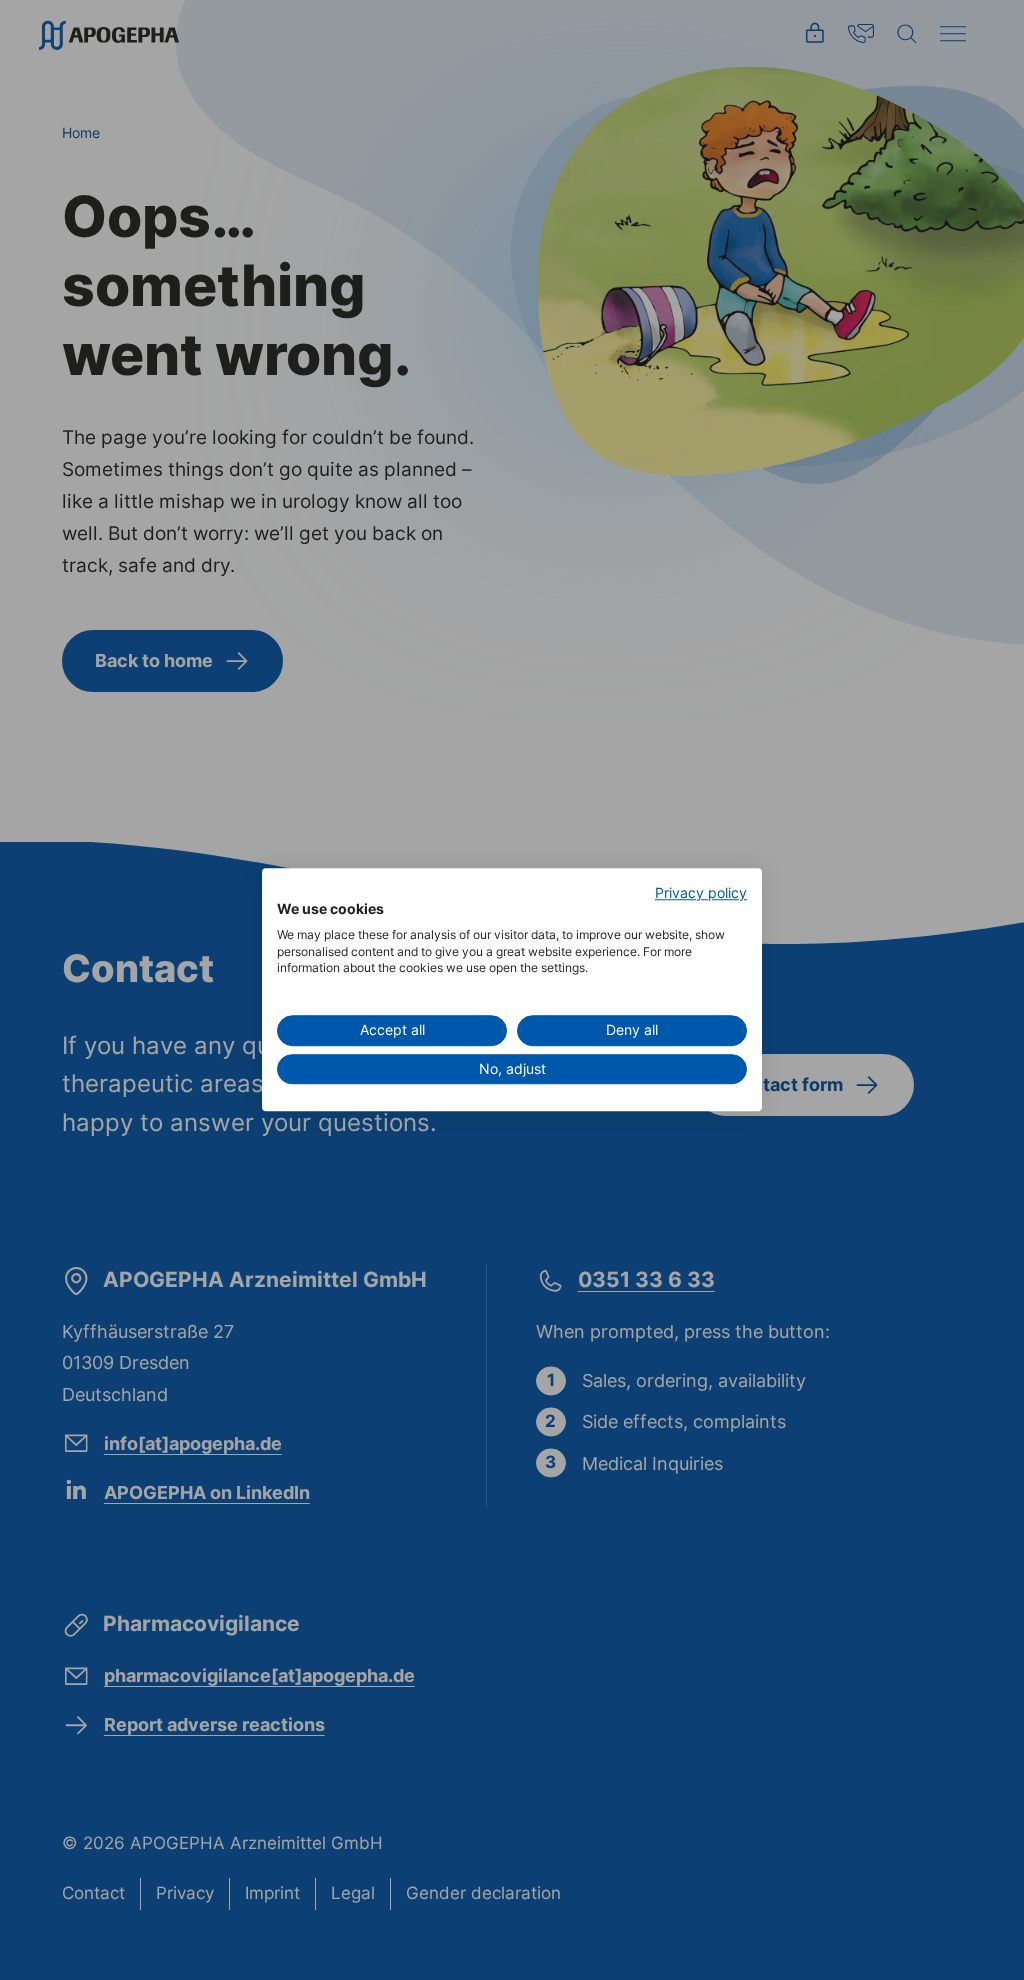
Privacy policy (701, 893)
